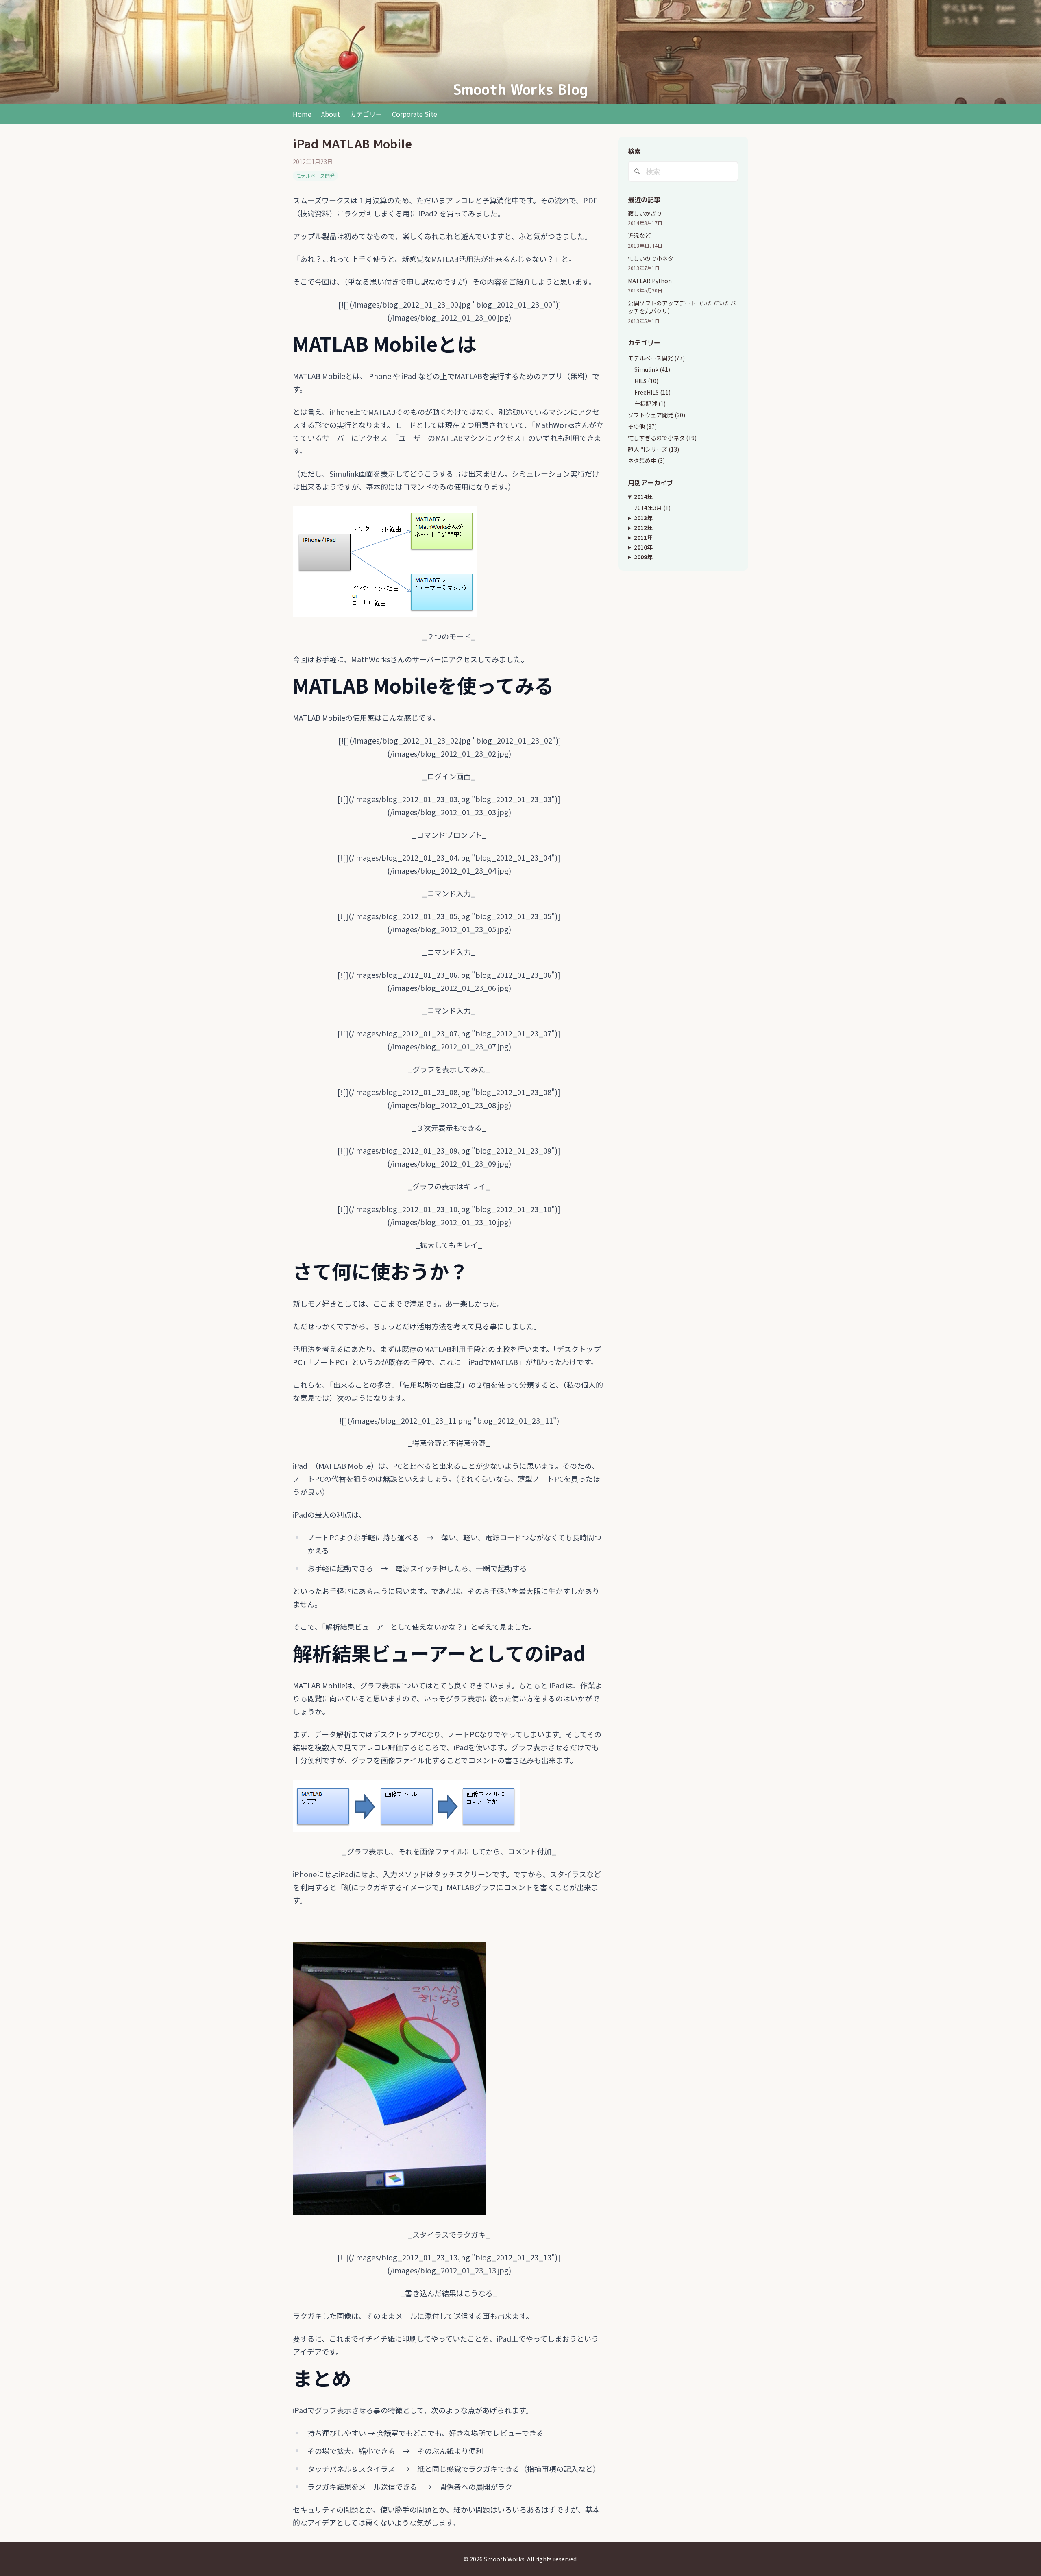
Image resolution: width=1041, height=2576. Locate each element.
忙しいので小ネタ (651, 258)
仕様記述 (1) (650, 404)
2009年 (643, 557)
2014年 (643, 497)
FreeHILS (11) (652, 392)
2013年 (643, 518)
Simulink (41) (652, 369)
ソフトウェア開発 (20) (657, 415)
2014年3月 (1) (652, 508)
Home (302, 114)
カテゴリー (366, 114)
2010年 (643, 547)
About (331, 114)
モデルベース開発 (315, 176)
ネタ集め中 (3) (646, 460)
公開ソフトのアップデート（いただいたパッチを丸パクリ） (682, 307)
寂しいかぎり (645, 213)
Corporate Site (415, 114)
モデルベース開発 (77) (656, 358)
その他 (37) (642, 426)
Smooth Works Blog (520, 89)
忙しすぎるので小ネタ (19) (662, 438)
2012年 (643, 528)
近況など (639, 236)
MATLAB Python (650, 281)
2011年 (643, 537)
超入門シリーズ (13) (653, 449)
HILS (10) (646, 381)
